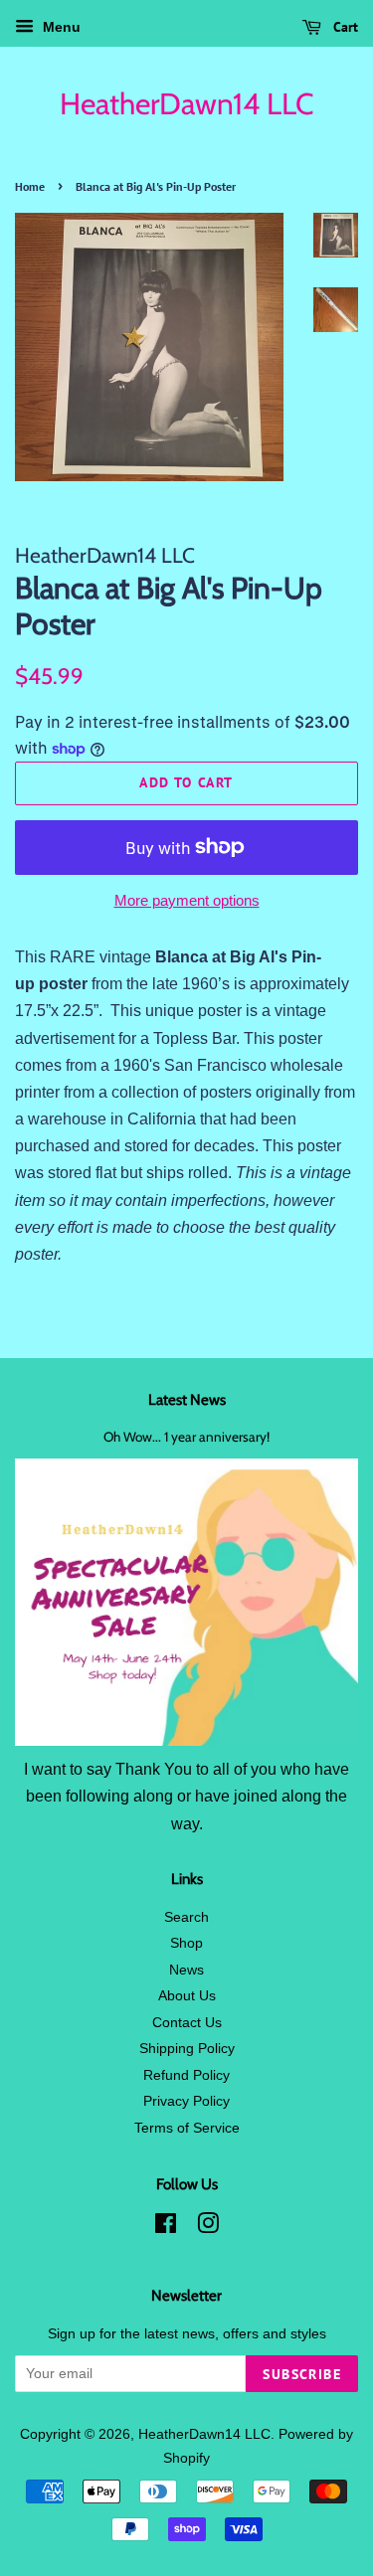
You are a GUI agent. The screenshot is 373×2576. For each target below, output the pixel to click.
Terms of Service (187, 2128)
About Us (187, 1996)
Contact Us (187, 2023)
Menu (60, 27)
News (186, 1970)
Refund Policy (186, 2075)
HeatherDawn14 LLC (186, 104)
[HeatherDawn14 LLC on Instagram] (208, 2228)
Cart (344, 27)
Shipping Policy (187, 2049)
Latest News (187, 1400)
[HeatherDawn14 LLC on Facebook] (166, 2228)
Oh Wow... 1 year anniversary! (186, 1437)
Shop (186, 1943)
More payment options (187, 900)
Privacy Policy (186, 2101)
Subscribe (302, 2374)
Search (186, 1917)
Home (30, 186)
